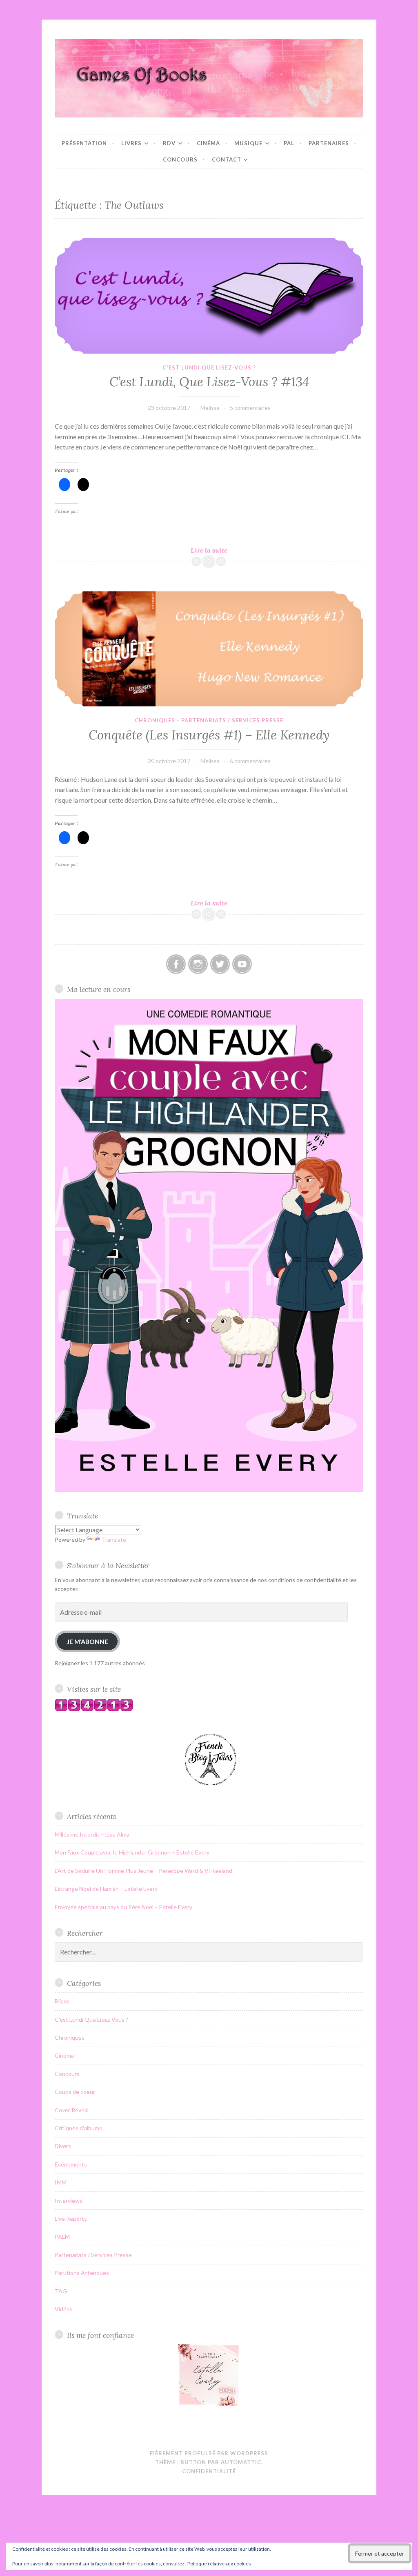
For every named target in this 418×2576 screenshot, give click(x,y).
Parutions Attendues (82, 2273)
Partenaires (329, 143)
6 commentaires (250, 761)
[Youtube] (242, 964)
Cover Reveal (72, 2110)
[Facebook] (176, 964)
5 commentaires (250, 408)
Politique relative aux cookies (219, 2564)
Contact (227, 159)
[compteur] (94, 1709)
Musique (248, 143)
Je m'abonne (87, 1641)
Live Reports (71, 2219)
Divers (63, 2146)
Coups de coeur (75, 2092)
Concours (180, 159)
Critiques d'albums (78, 2128)
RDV (169, 143)
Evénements (71, 2164)
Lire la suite (219, 550)
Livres (131, 143)
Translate (114, 1539)
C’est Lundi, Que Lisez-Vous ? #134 (209, 382)
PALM (62, 2236)
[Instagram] (198, 964)
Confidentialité (209, 2471)
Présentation (84, 143)
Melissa (210, 408)
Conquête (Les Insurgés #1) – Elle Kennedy (209, 735)
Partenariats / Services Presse (232, 720)
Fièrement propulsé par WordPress (209, 2453)
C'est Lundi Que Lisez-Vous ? (209, 367)
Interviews (69, 2201)
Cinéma (208, 143)
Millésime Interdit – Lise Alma (92, 1834)
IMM (61, 2182)
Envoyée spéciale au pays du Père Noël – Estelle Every (123, 1907)
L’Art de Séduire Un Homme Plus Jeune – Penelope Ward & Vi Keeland (143, 1871)
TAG (61, 2291)
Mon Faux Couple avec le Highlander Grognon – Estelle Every (132, 1852)
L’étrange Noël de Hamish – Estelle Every (106, 1889)
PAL (289, 143)
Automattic (241, 2462)
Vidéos (64, 2309)
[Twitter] (220, 964)
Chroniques (155, 720)
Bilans (62, 2001)
